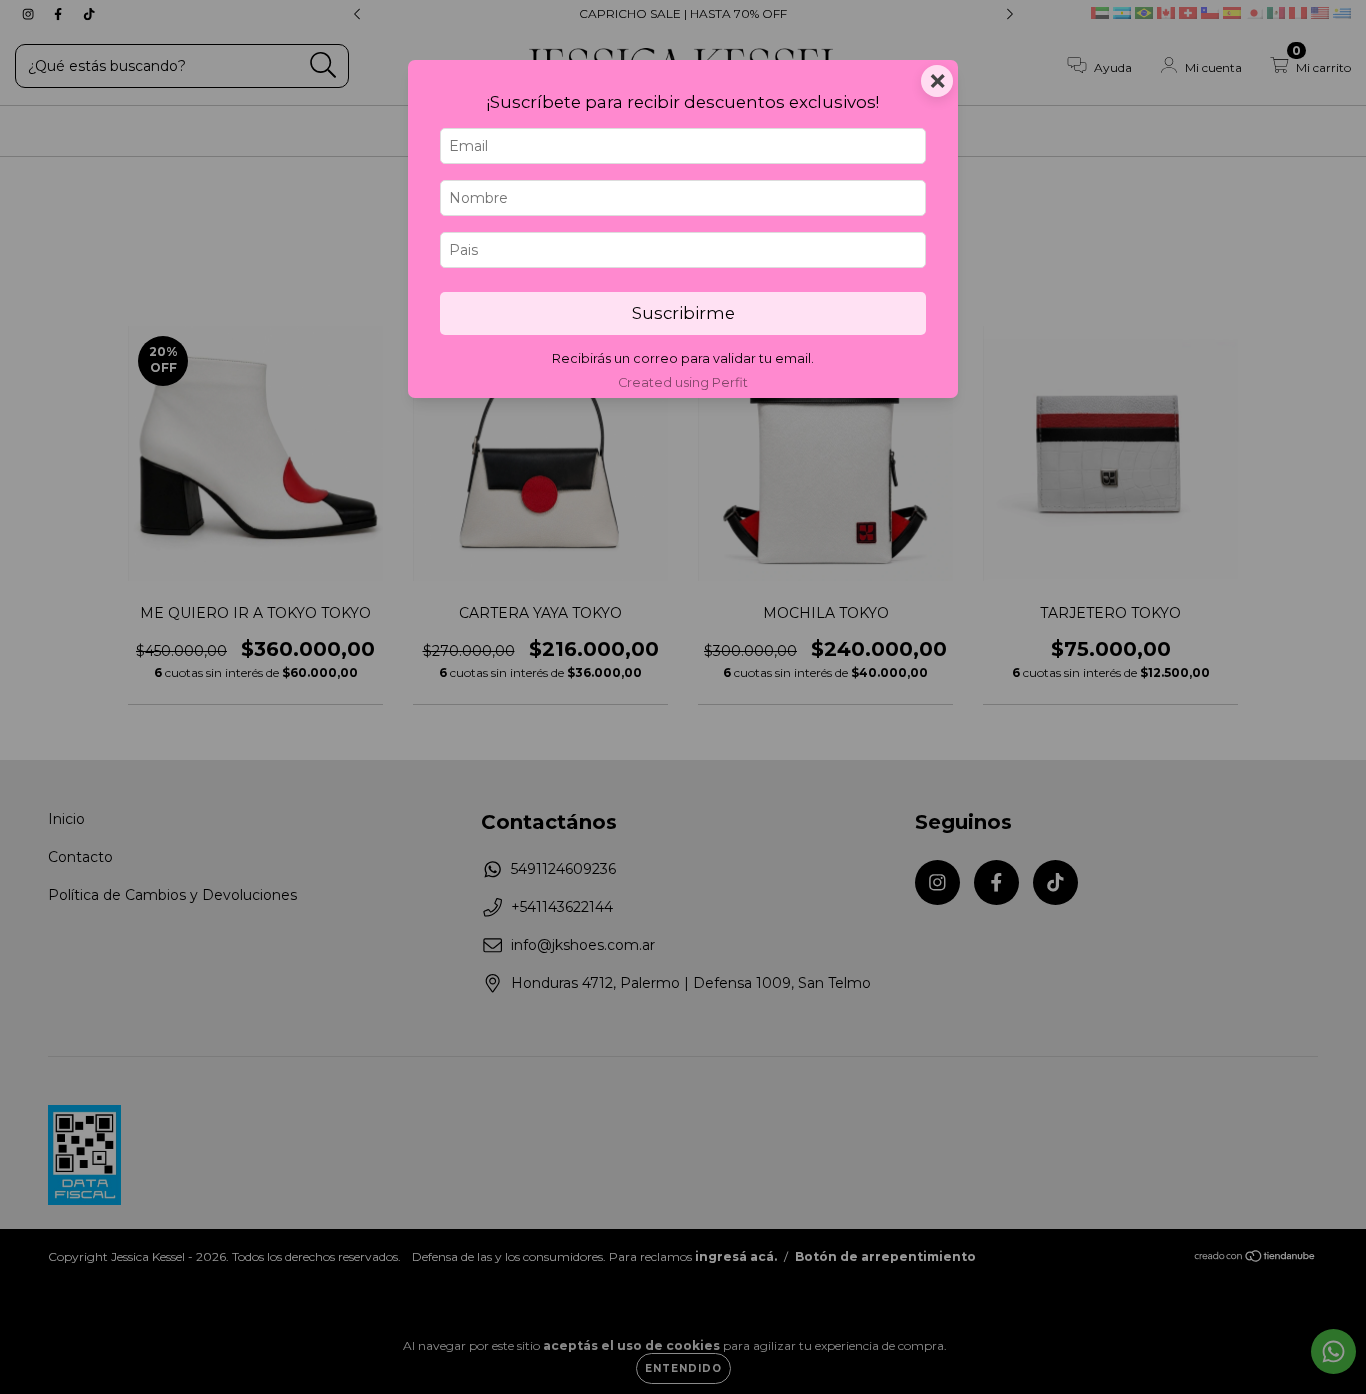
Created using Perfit (683, 382)
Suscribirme (683, 313)
